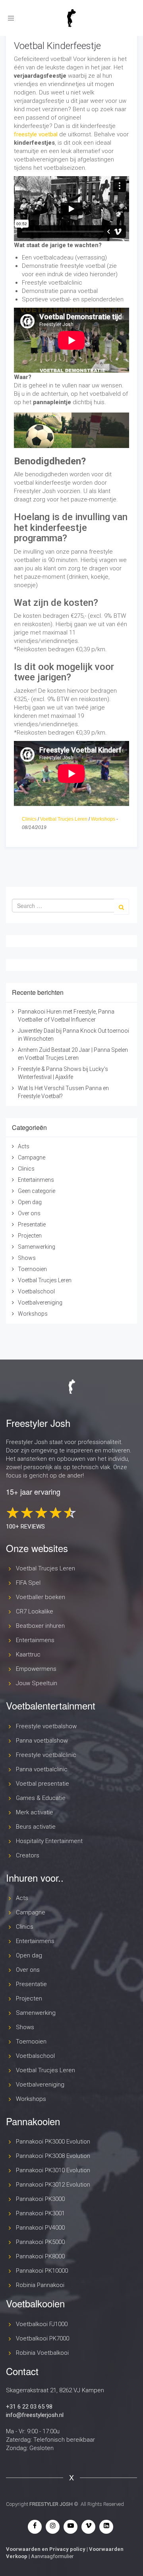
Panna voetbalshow (42, 1741)
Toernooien (32, 1269)
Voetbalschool (36, 1291)
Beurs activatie (36, 1827)
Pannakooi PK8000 (40, 2256)
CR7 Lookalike (35, 1611)
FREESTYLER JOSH (51, 2504)
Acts (24, 1146)
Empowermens (36, 1669)
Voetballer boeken (41, 1597)
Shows (27, 1258)
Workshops (103, 819)
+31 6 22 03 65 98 (29, 2407)
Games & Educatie (41, 1798)
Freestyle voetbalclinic (46, 1755)
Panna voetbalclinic (42, 1769)
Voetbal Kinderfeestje (57, 46)
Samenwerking (37, 1247)
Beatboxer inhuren (40, 1626)
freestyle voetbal (36, 134)
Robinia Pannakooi (40, 2285)
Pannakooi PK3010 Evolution (53, 2170)
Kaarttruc (28, 1654)
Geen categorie (37, 1191)
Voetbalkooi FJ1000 (42, 2324)
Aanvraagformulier (52, 2556)
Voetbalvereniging (40, 1303)
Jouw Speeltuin (37, 1683)
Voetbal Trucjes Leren (64, 819)
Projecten (30, 1236)
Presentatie (32, 1224)
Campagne (32, 1157)
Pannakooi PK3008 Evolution (53, 2156)
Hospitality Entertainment (49, 1841)
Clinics (29, 819)
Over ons (29, 1213)
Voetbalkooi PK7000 (43, 2338)
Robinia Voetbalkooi (42, 2353)
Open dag (30, 1202)
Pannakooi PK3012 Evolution (53, 2185)
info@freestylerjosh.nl (35, 2415)
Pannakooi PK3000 (40, 2199)
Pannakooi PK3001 (40, 2213)
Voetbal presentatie (43, 1784)
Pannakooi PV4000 (40, 2228)
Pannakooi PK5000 (40, 2242)
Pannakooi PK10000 (42, 2271)
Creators (28, 1855)
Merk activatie (35, 1812)
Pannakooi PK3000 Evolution (53, 2142)
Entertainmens (36, 1180)
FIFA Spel (28, 1583)
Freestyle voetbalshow (46, 1726)
